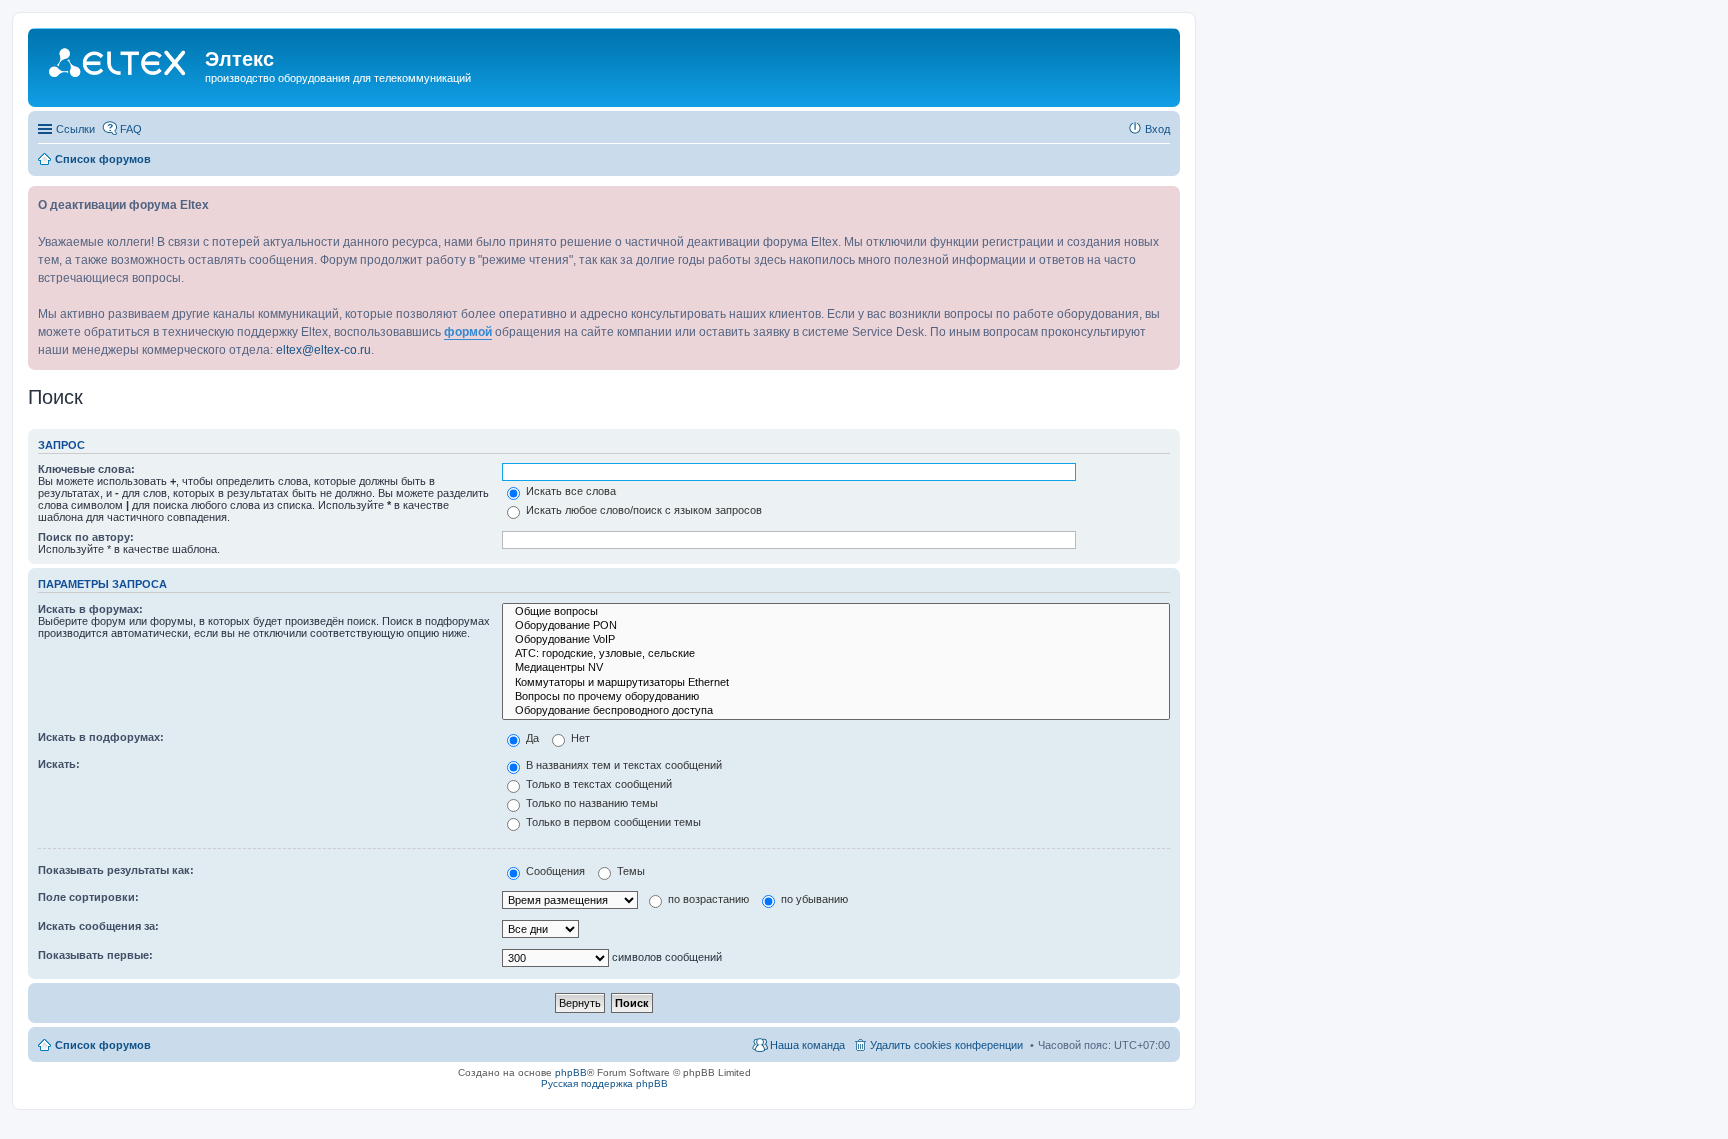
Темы (629, 871)
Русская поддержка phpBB (604, 1083)
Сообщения (554, 871)
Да (531, 738)
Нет (579, 738)
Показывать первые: (95, 955)
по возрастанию (707, 899)
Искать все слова (569, 491)
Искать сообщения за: (98, 926)
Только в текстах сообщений (597, 784)
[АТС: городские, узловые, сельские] (836, 654)
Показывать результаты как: (116, 870)
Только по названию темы (590, 803)
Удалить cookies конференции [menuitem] (946, 1045)
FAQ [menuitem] (131, 129)
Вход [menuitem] (1157, 129)
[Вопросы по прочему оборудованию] (836, 697)
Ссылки (75, 129)
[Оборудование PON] (836, 626)
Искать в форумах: (90, 609)
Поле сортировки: (88, 897)
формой (468, 332)
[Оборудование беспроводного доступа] (836, 711)
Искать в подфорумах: (101, 737)
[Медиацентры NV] (836, 668)
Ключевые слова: (86, 469)
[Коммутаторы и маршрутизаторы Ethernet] (836, 683)
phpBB (571, 1072)
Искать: (59, 764)
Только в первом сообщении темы (612, 822)
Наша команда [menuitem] (807, 1045)
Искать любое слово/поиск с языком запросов (642, 510)
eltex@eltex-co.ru (323, 350)
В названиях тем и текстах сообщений (622, 765)
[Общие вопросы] (836, 612)
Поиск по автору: (86, 537)
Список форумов (103, 1045)
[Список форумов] (119, 65)
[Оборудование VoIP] (836, 640)
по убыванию (813, 899)
